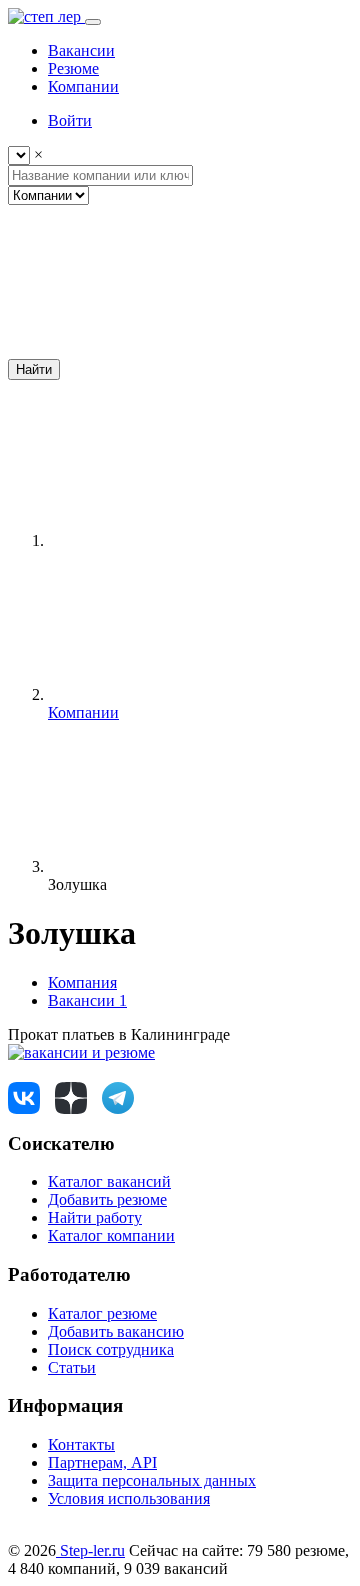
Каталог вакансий (109, 1181)
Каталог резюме (102, 1313)
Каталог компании (111, 1235)
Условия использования (129, 1498)
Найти (34, 369)
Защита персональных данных (152, 1480)
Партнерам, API (102, 1462)
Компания (82, 982)
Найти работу (95, 1217)
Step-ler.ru (90, 1550)
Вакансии (87, 1000)
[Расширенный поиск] (158, 349)
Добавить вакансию (116, 1331)
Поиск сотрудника (111, 1349)
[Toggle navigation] (93, 22)
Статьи (72, 1367)
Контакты (81, 1444)
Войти (70, 120)
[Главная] (198, 540)
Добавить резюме (107, 1199)
